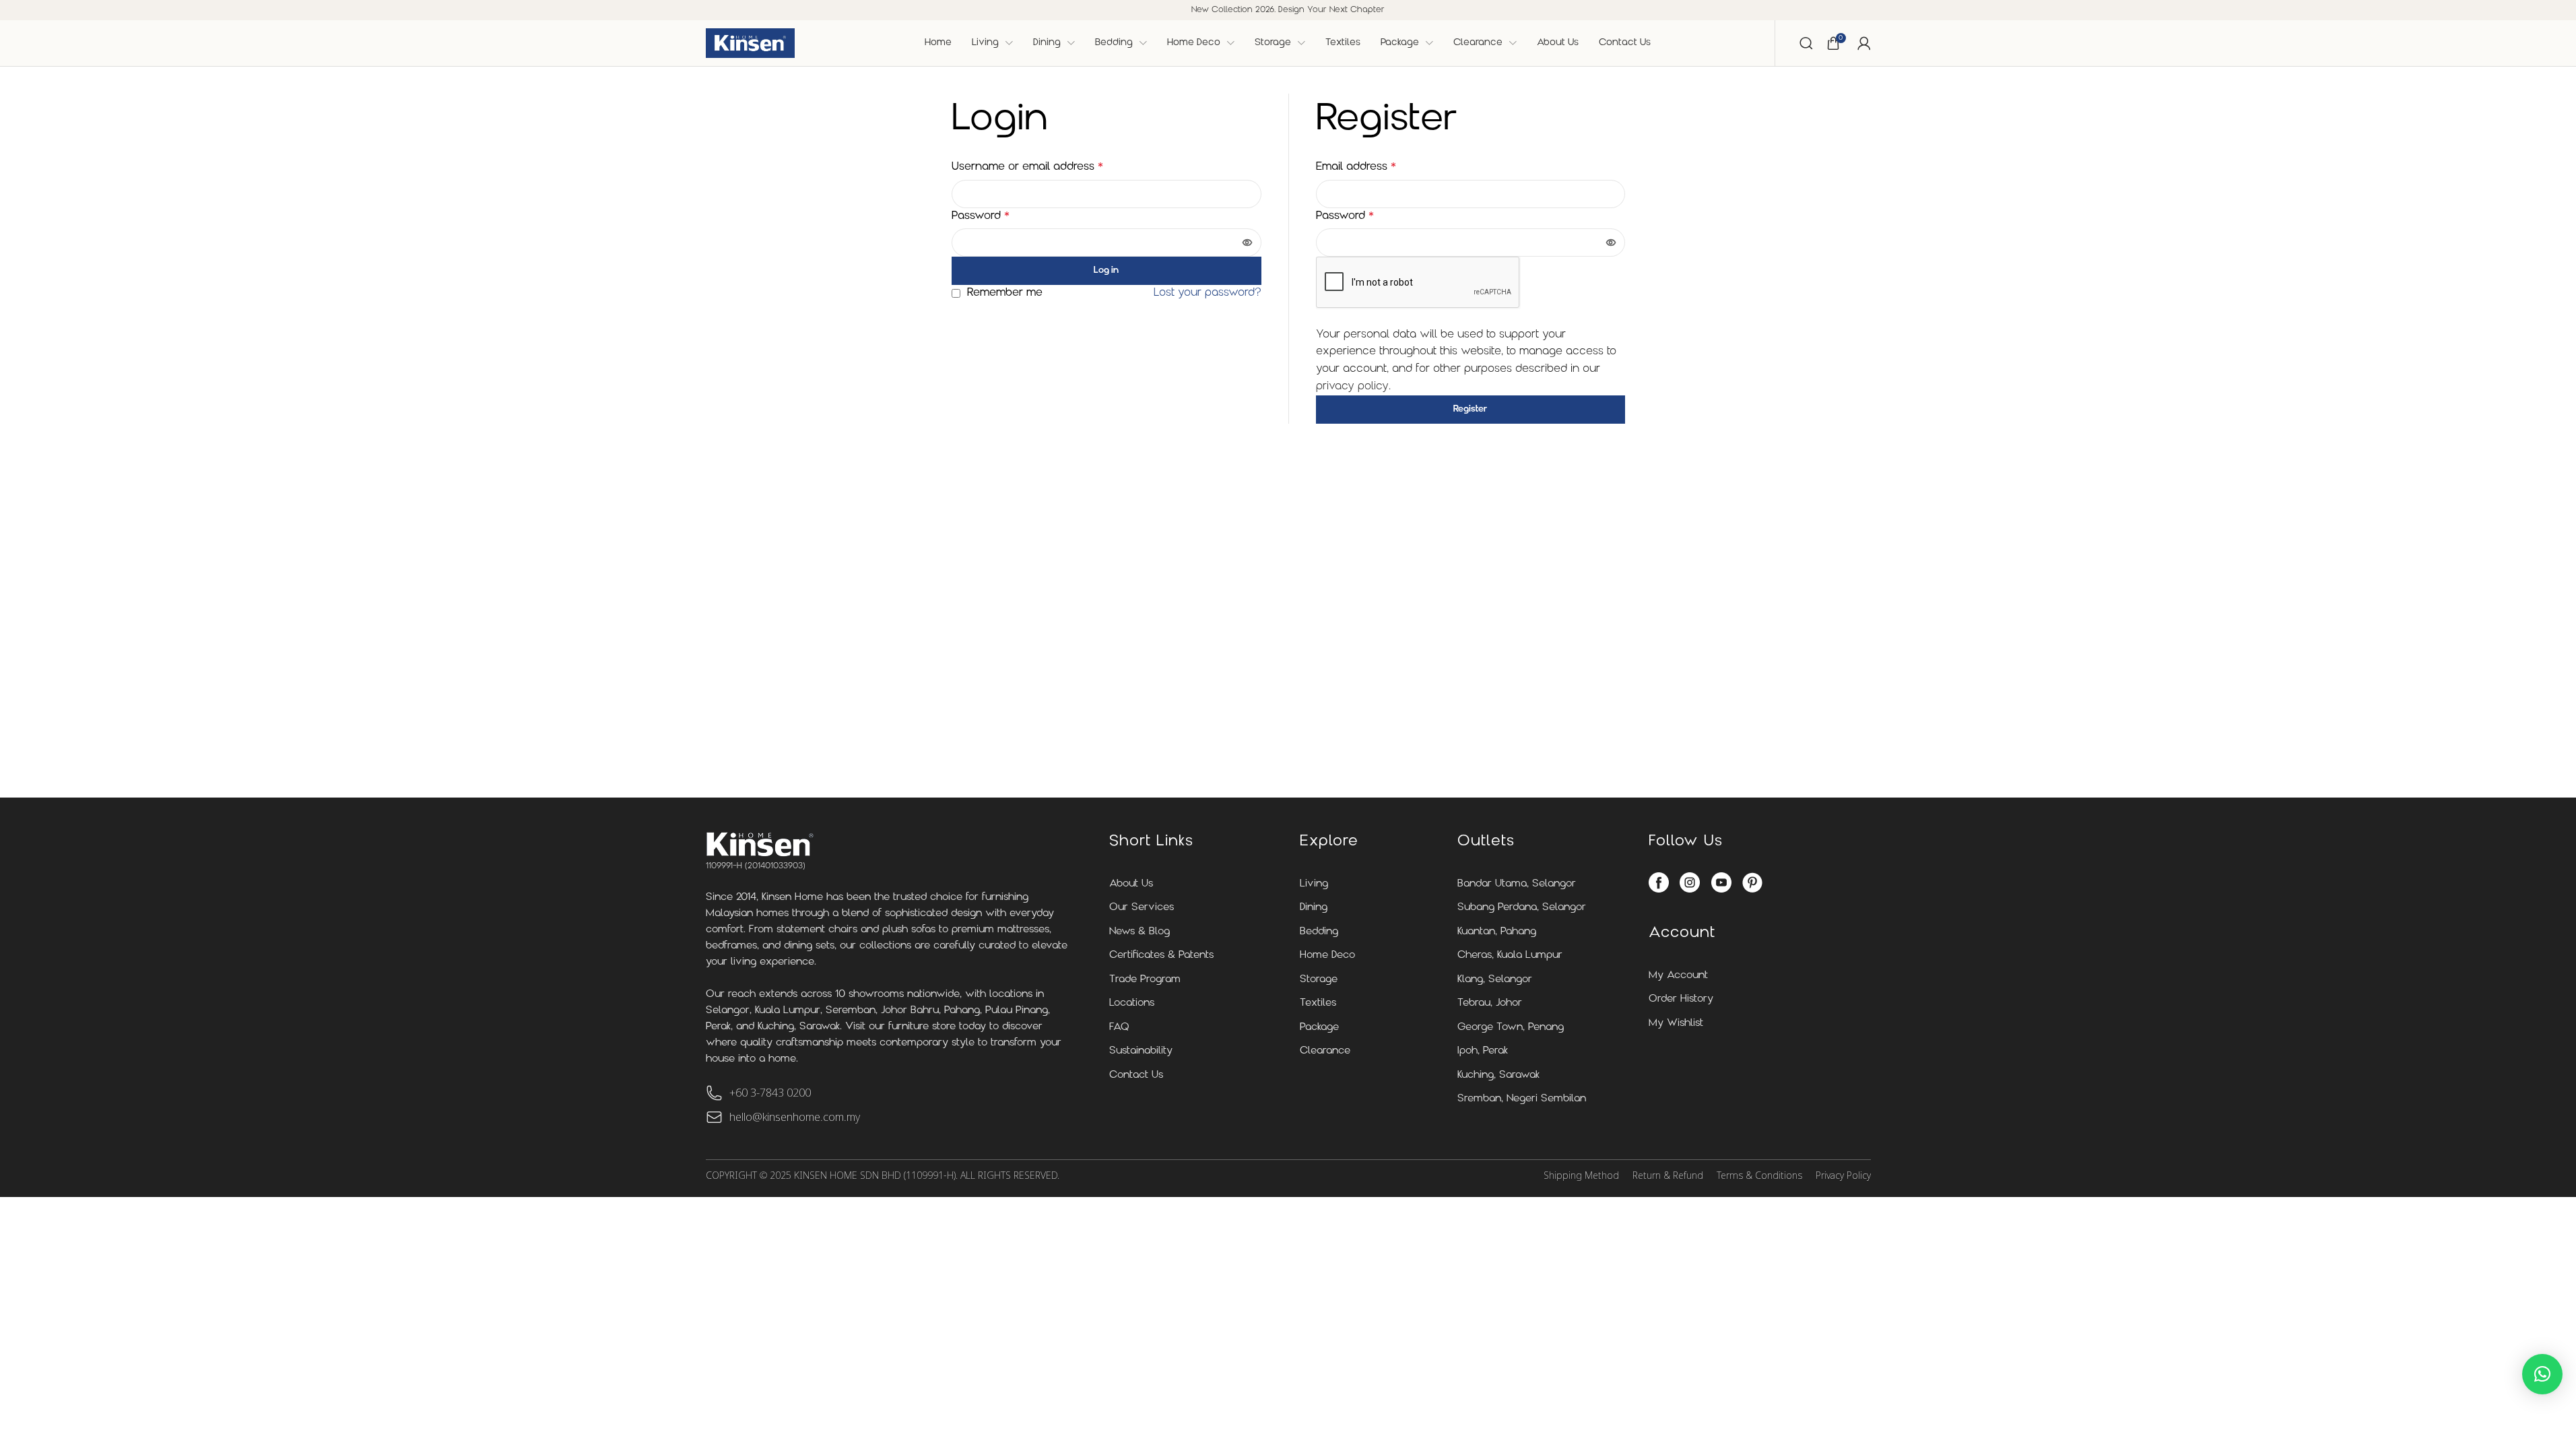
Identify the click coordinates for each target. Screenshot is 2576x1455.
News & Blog (1140, 932)
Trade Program (1145, 980)
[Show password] (1247, 243)
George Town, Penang (1511, 1028)
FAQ (1119, 1028)
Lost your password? (1208, 293)
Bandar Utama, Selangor (1517, 884)
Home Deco (1327, 956)
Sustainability (1141, 1051)
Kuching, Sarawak (1498, 1075)
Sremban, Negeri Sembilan (1522, 1099)
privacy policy (1352, 387)
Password (981, 216)
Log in (1106, 270)
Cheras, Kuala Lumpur (1510, 956)
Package (1319, 1028)
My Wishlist (1676, 1024)
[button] (2542, 1374)
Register (1470, 409)
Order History (1681, 999)
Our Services (1142, 908)
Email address (1356, 167)
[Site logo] (750, 43)
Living (1314, 884)
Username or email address (1027, 167)
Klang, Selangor (1495, 980)
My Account (1678, 976)
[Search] (1806, 43)
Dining (1314, 908)
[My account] (1864, 43)
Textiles (1318, 1003)
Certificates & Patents (1161, 956)
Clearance (1325, 1051)
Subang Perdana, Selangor (1522, 908)
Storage (1319, 980)
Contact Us (1136, 1075)
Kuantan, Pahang (1497, 932)
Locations (1132, 1003)
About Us (1131, 884)
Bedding (1319, 932)
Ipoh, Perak (1483, 1051)
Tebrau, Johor (1490, 1003)
